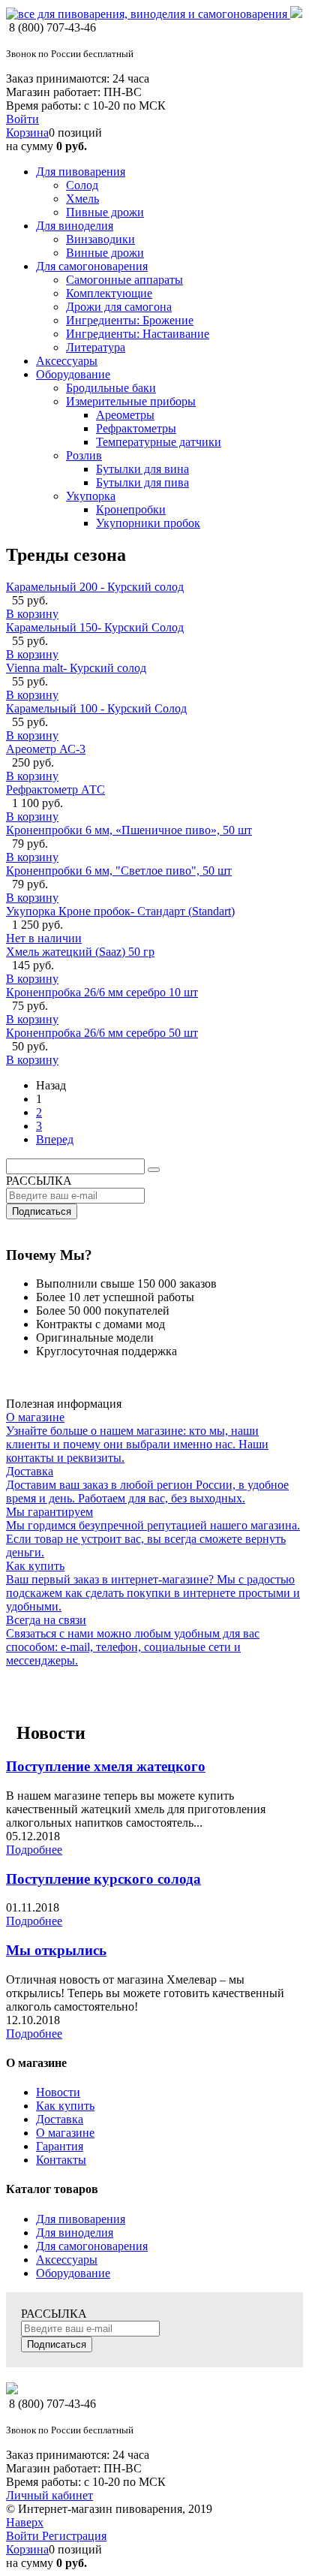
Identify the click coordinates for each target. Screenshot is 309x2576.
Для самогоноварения (92, 2246)
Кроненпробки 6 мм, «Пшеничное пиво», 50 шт (129, 830)
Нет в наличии (44, 938)
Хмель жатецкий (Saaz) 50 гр (80, 952)
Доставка (60, 2119)
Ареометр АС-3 (46, 749)
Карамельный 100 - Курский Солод (96, 708)
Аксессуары (67, 2260)
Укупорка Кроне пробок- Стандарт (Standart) (120, 911)
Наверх (25, 2522)
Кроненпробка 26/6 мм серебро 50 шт (102, 1033)
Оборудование (73, 2273)
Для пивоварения (81, 2219)
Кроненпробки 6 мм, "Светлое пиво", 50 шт (119, 871)
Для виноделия (75, 2233)
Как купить (65, 2106)
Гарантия (60, 2146)
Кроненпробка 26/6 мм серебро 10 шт (102, 992)
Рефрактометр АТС (55, 789)
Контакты (61, 2160)
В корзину (32, 614)
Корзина (27, 133)
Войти (22, 119)
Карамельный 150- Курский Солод (95, 627)
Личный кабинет (49, 2495)
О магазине (65, 2133)
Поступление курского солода (103, 1879)
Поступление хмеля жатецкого (106, 1766)
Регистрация (74, 2536)
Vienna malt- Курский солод (76, 668)
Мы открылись (56, 1950)
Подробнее (34, 1850)
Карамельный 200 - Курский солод (95, 587)
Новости (58, 2092)
